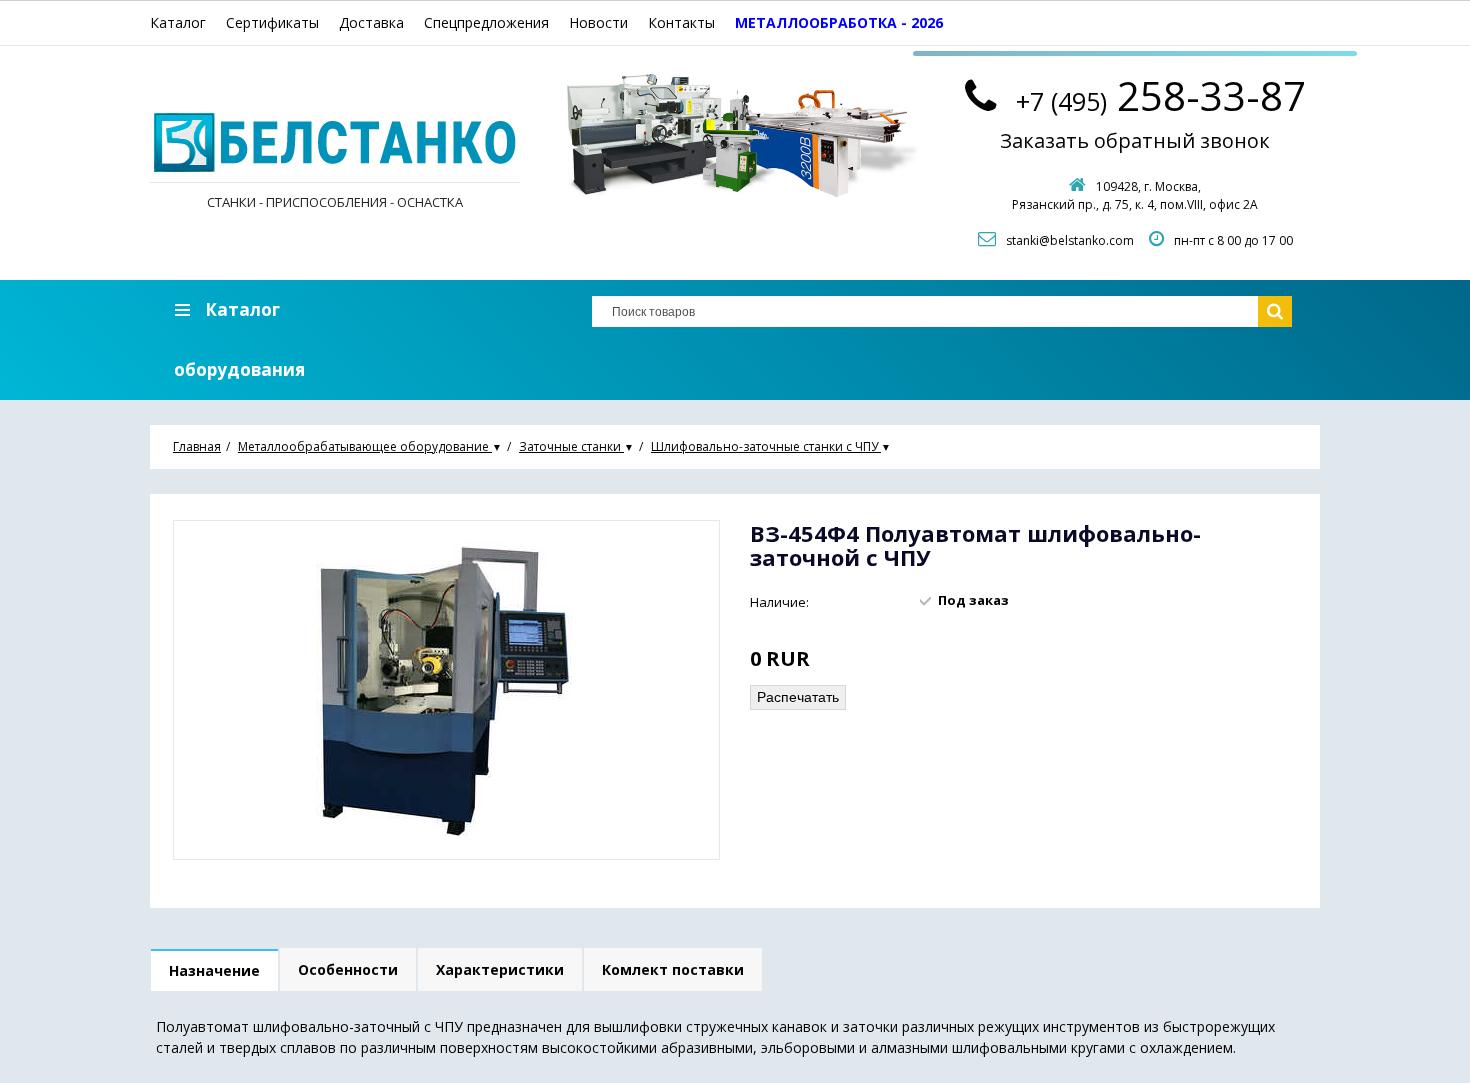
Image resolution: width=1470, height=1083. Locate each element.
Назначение (214, 970)
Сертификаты (272, 22)
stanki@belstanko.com (1070, 240)
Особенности (348, 969)
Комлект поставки (673, 969)
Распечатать (798, 697)
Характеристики (500, 969)
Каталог (178, 22)
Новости (598, 22)
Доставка (371, 22)
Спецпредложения (486, 22)
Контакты (681, 22)
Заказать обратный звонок (1135, 140)
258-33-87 (1161, 95)
